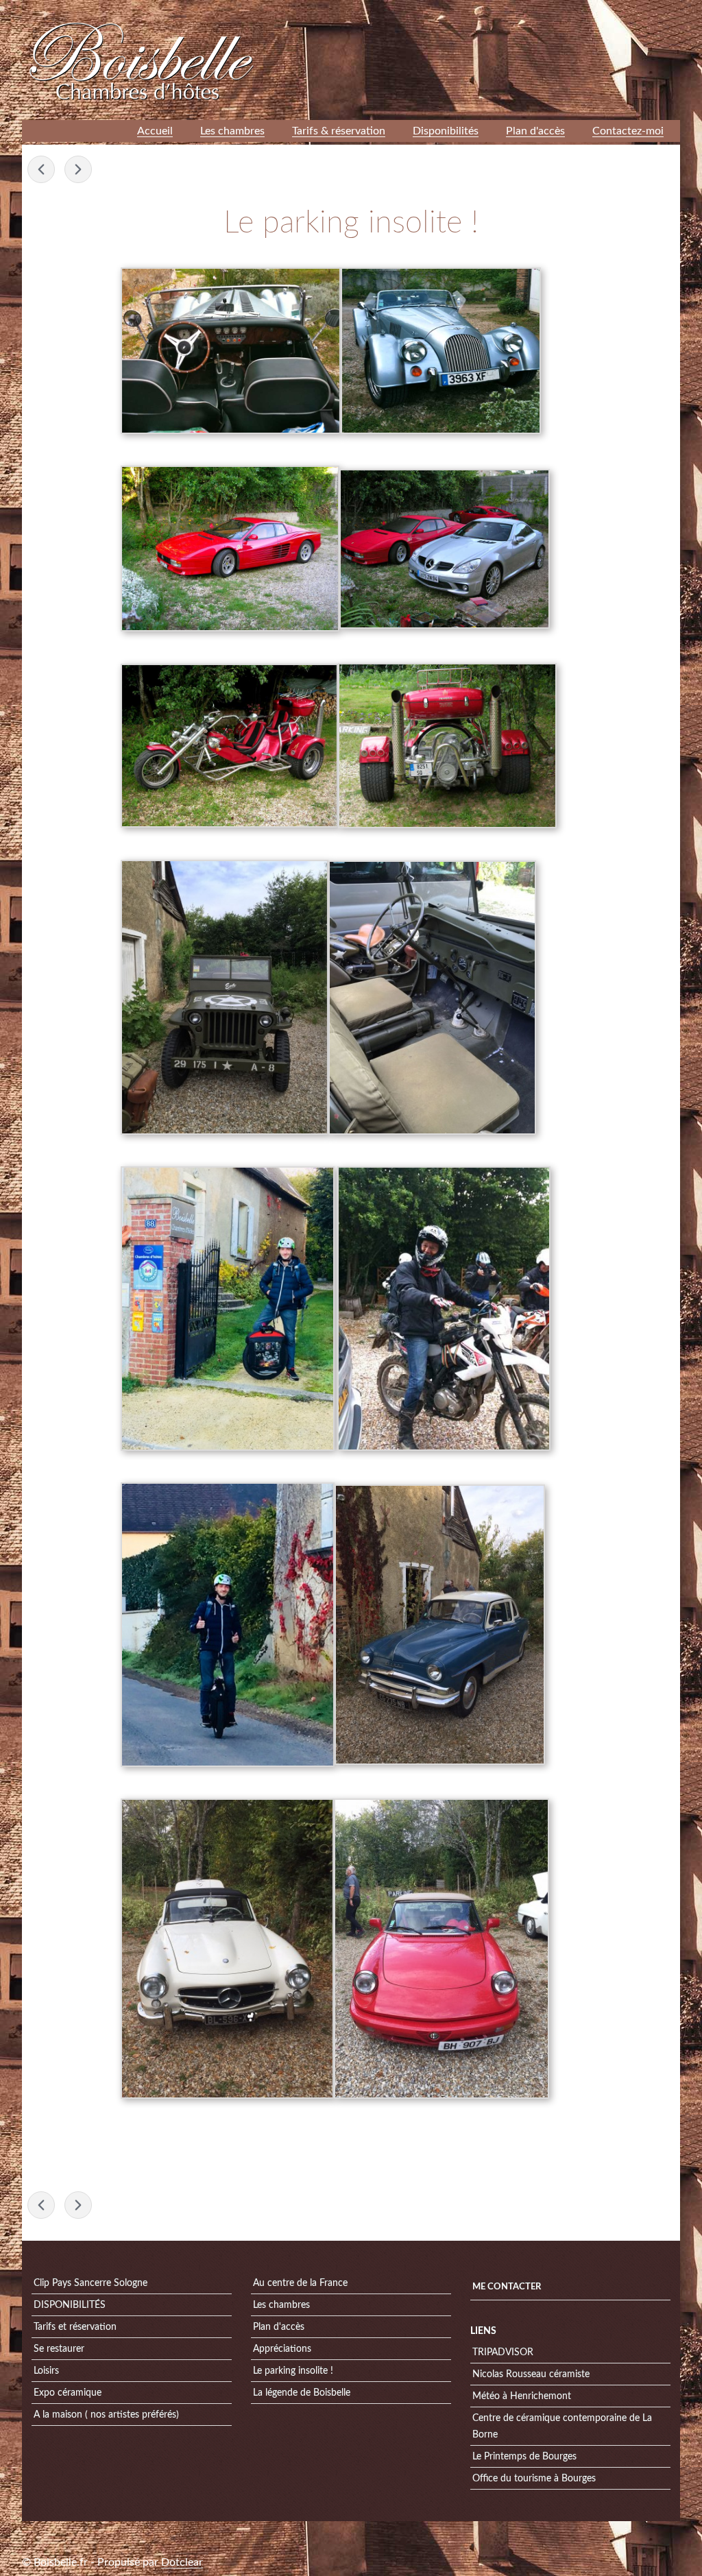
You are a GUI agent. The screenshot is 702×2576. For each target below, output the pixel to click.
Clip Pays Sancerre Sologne (90, 2283)
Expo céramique (68, 2393)
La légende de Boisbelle (302, 2393)
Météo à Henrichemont (522, 2396)
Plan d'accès (279, 2327)
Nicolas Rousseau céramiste (531, 2374)
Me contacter (507, 2287)
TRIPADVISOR (503, 2352)
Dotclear (182, 2562)
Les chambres (281, 2305)
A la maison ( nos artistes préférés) (106, 2415)
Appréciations (282, 2349)
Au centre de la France (300, 2283)
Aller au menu (571, 10)
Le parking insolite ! (293, 2371)
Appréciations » (78, 169)
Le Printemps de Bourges (524, 2457)
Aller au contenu (506, 10)
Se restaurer (59, 2349)
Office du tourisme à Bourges (534, 2479)
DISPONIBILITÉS (70, 2305)
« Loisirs (41, 169)
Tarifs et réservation (75, 2327)
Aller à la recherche (642, 10)
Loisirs (46, 2371)
